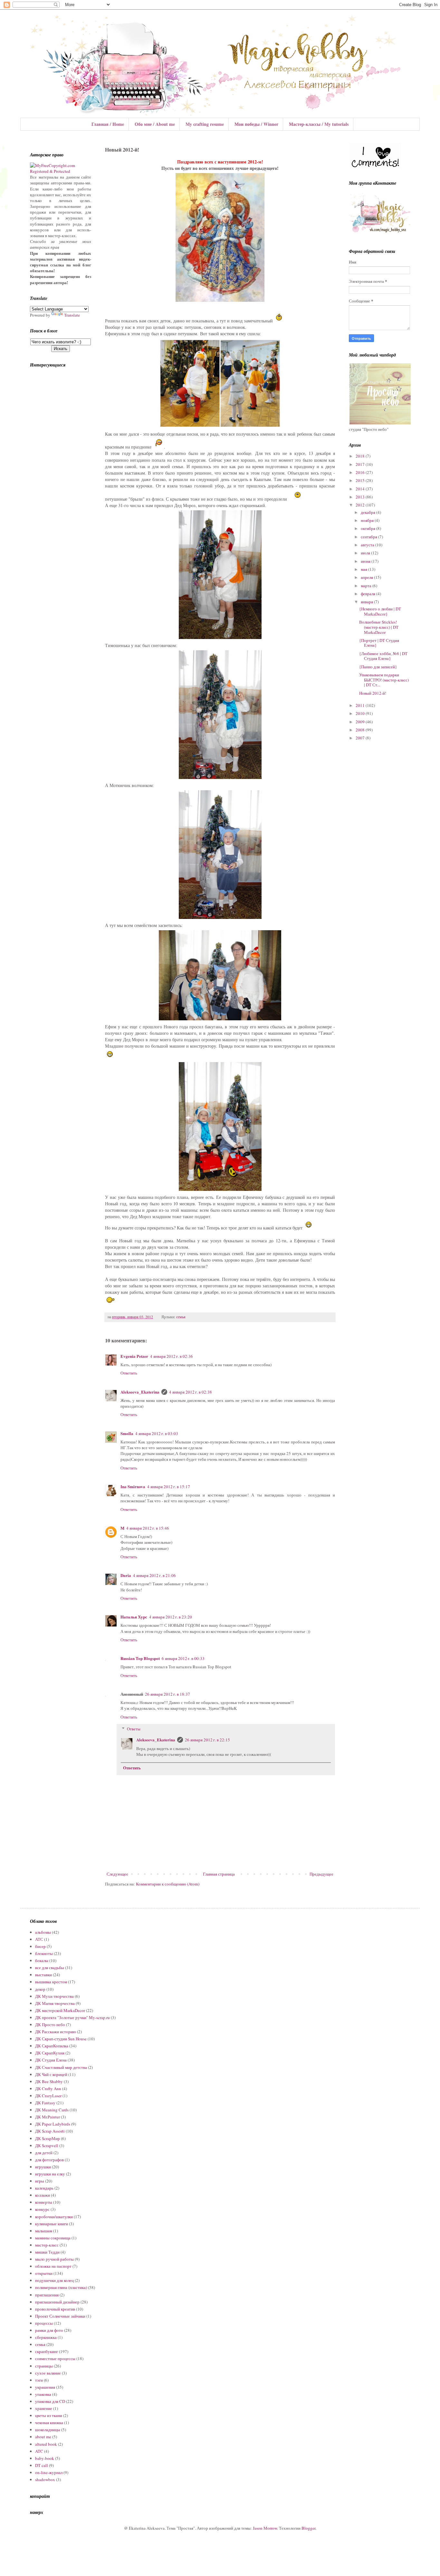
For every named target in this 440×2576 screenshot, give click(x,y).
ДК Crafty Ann (48, 2089)
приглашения (47, 2295)
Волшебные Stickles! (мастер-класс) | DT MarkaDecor (379, 627)
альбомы (43, 1932)
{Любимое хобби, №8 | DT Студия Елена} (383, 656)
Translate (72, 315)
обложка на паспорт (53, 2266)
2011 (361, 705)
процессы (44, 2323)
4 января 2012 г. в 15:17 (169, 1487)
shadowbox (45, 2479)
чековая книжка (49, 2423)
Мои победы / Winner (256, 124)
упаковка (43, 2394)
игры (40, 2181)
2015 (361, 480)
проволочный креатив (55, 2309)
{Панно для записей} (378, 667)
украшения (45, 2387)
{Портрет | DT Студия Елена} (379, 643)
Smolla (127, 1433)
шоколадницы (48, 2430)
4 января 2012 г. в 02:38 (191, 1392)
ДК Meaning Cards (52, 2110)
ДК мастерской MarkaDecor (60, 2010)
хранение (44, 2408)
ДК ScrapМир (48, 2138)
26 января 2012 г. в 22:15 (207, 1740)
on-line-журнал (49, 2472)
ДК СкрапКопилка (52, 2046)
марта (367, 586)
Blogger (308, 2528)
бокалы (42, 1960)
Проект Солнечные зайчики (60, 2316)
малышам (44, 2231)
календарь (44, 2188)
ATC (39, 2451)
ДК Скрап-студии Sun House (61, 2039)
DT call (42, 2465)
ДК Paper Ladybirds (53, 2124)
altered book (46, 2444)
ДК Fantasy (45, 2103)
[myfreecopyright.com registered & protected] (61, 171)
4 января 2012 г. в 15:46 (148, 1528)
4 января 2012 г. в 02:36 (172, 1356)
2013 (361, 497)
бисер (40, 1946)
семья (181, 1317)
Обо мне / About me (155, 124)
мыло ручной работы (54, 2259)
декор (40, 1989)
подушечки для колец (54, 2280)
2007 (361, 738)
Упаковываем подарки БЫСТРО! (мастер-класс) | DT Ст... (384, 680)
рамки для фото (49, 2330)
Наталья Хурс (134, 1617)
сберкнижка (46, 2337)
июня (366, 561)
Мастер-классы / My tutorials (319, 124)
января (367, 602)
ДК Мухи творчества (54, 1996)
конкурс (42, 2209)
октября (368, 528)
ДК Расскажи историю (56, 2032)
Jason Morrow (265, 2528)
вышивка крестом (51, 1982)
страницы (44, 2366)
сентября (369, 537)
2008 (361, 730)
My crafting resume (205, 124)
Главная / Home (108, 124)
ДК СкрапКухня (50, 2053)
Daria (126, 1575)
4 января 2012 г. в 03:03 (157, 1433)
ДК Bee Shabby (49, 2081)
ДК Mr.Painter (48, 2117)
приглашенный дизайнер (57, 2302)
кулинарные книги (52, 2224)
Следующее (117, 1874)
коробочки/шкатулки (54, 2217)
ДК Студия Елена (51, 2060)
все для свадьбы (50, 1968)
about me (43, 2437)
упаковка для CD (50, 2401)
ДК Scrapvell (47, 2145)
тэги (39, 2380)
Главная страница (219, 1874)
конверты (44, 2202)
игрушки (43, 2167)
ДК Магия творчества (55, 2003)
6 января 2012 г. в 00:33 (183, 1658)
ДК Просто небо (50, 2025)
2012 (361, 505)
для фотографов (49, 2160)
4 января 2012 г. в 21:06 (154, 1575)
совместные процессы (55, 2358)
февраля (368, 594)
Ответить (129, 1373)
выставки (43, 1975)
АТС (39, 1939)
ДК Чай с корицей (51, 2074)
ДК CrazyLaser (48, 2096)
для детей (44, 2153)
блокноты (44, 1953)
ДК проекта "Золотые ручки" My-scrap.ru (72, 2017)
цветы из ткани (49, 2415)
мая (364, 569)
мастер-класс (47, 2245)
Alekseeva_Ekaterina (140, 1392)
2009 (361, 722)
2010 (361, 713)
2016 (361, 472)
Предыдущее (321, 1874)
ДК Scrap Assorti (50, 2131)
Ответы (134, 1729)
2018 (361, 456)
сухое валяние (48, 2373)
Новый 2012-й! (373, 693)
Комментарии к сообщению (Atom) (168, 1884)
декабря (368, 512)
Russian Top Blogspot (140, 1658)
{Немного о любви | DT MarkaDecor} (380, 611)
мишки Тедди (47, 2252)
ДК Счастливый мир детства (61, 2067)
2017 (361, 464)
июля (366, 553)
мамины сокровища (53, 2238)
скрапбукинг (47, 2351)
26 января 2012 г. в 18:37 (167, 1694)
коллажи (43, 2195)
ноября (368, 520)
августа (368, 545)
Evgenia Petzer (134, 1356)
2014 (361, 489)
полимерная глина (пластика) (61, 2287)
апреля (367, 577)
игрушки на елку (50, 2174)
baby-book (45, 2458)
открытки (44, 2273)
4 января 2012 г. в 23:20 (171, 1617)
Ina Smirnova (133, 1486)
